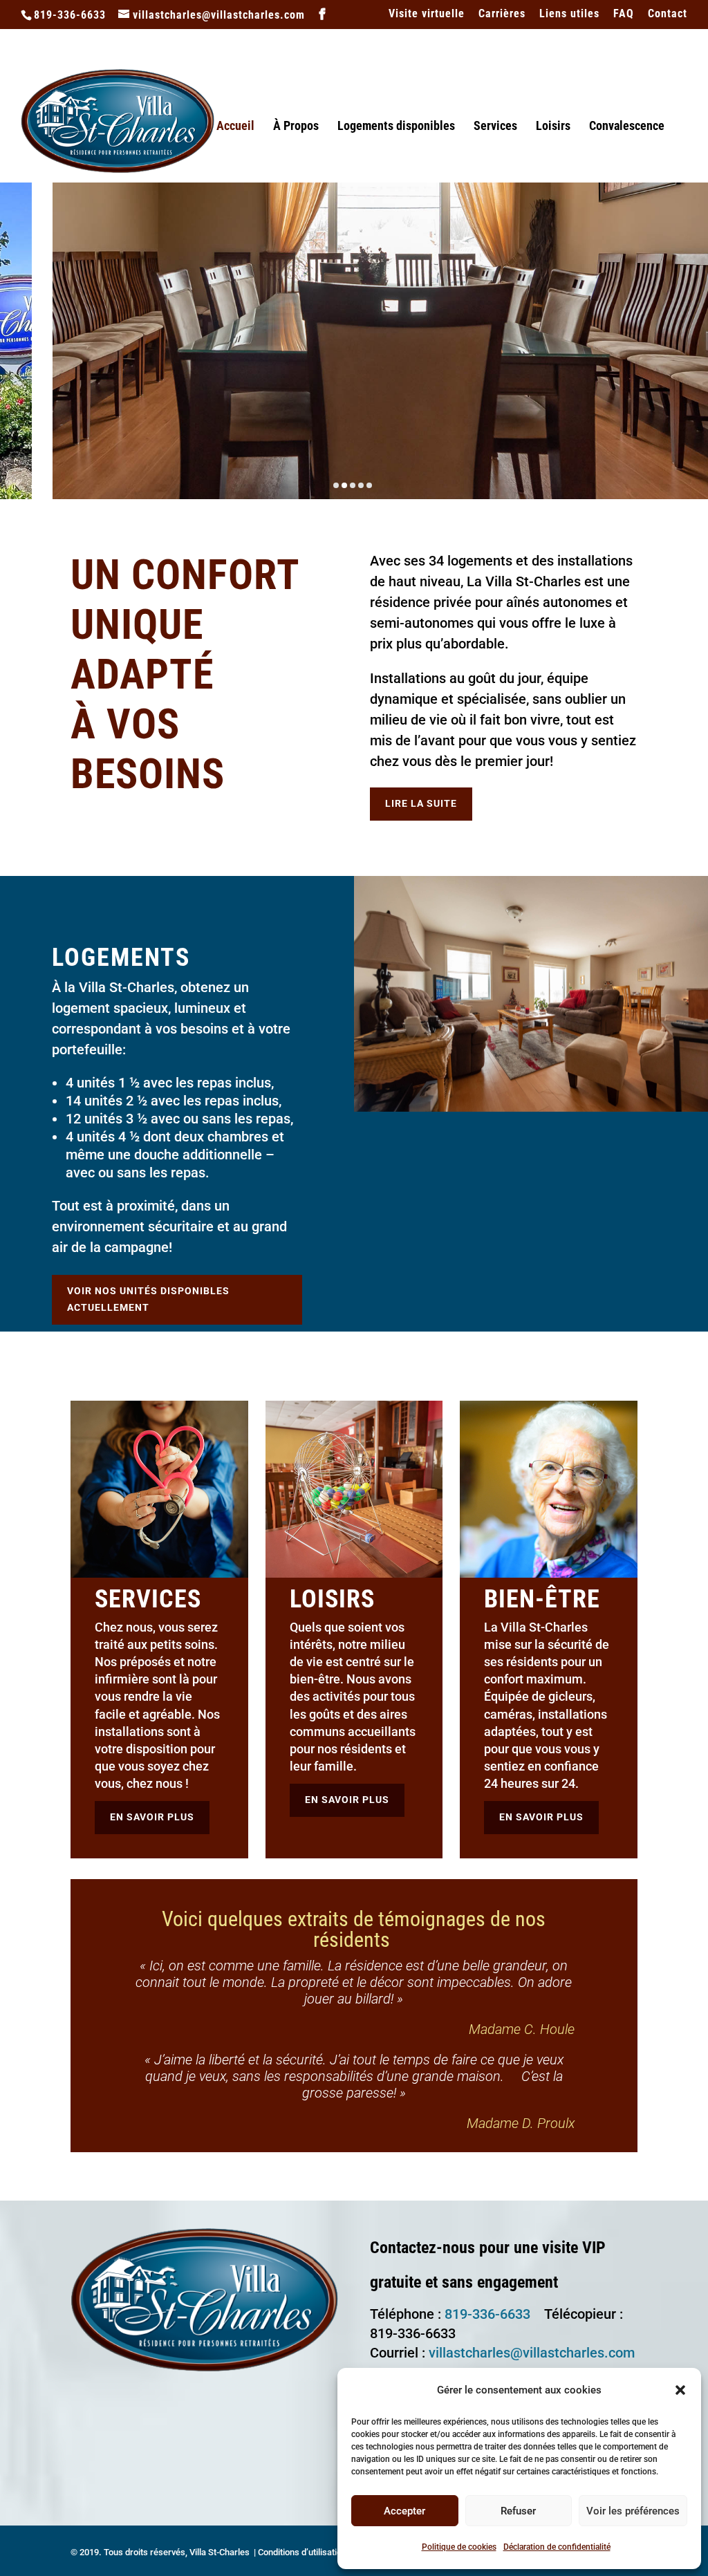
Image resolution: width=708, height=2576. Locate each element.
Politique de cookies (459, 2547)
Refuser (518, 2511)
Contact (668, 14)
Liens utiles (569, 14)
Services (495, 127)
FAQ (624, 14)
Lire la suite (421, 803)
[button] (680, 2390)
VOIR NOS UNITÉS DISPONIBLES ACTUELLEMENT (148, 1299)
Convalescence (627, 127)
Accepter (404, 2511)
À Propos (296, 127)
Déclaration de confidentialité (557, 2547)
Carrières (502, 14)
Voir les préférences (633, 2511)
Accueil (235, 127)
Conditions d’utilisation (302, 2552)
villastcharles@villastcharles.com (532, 2353)
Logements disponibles (396, 127)
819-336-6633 (487, 2314)
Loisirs (553, 127)
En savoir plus (152, 1817)
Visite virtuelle (427, 14)
